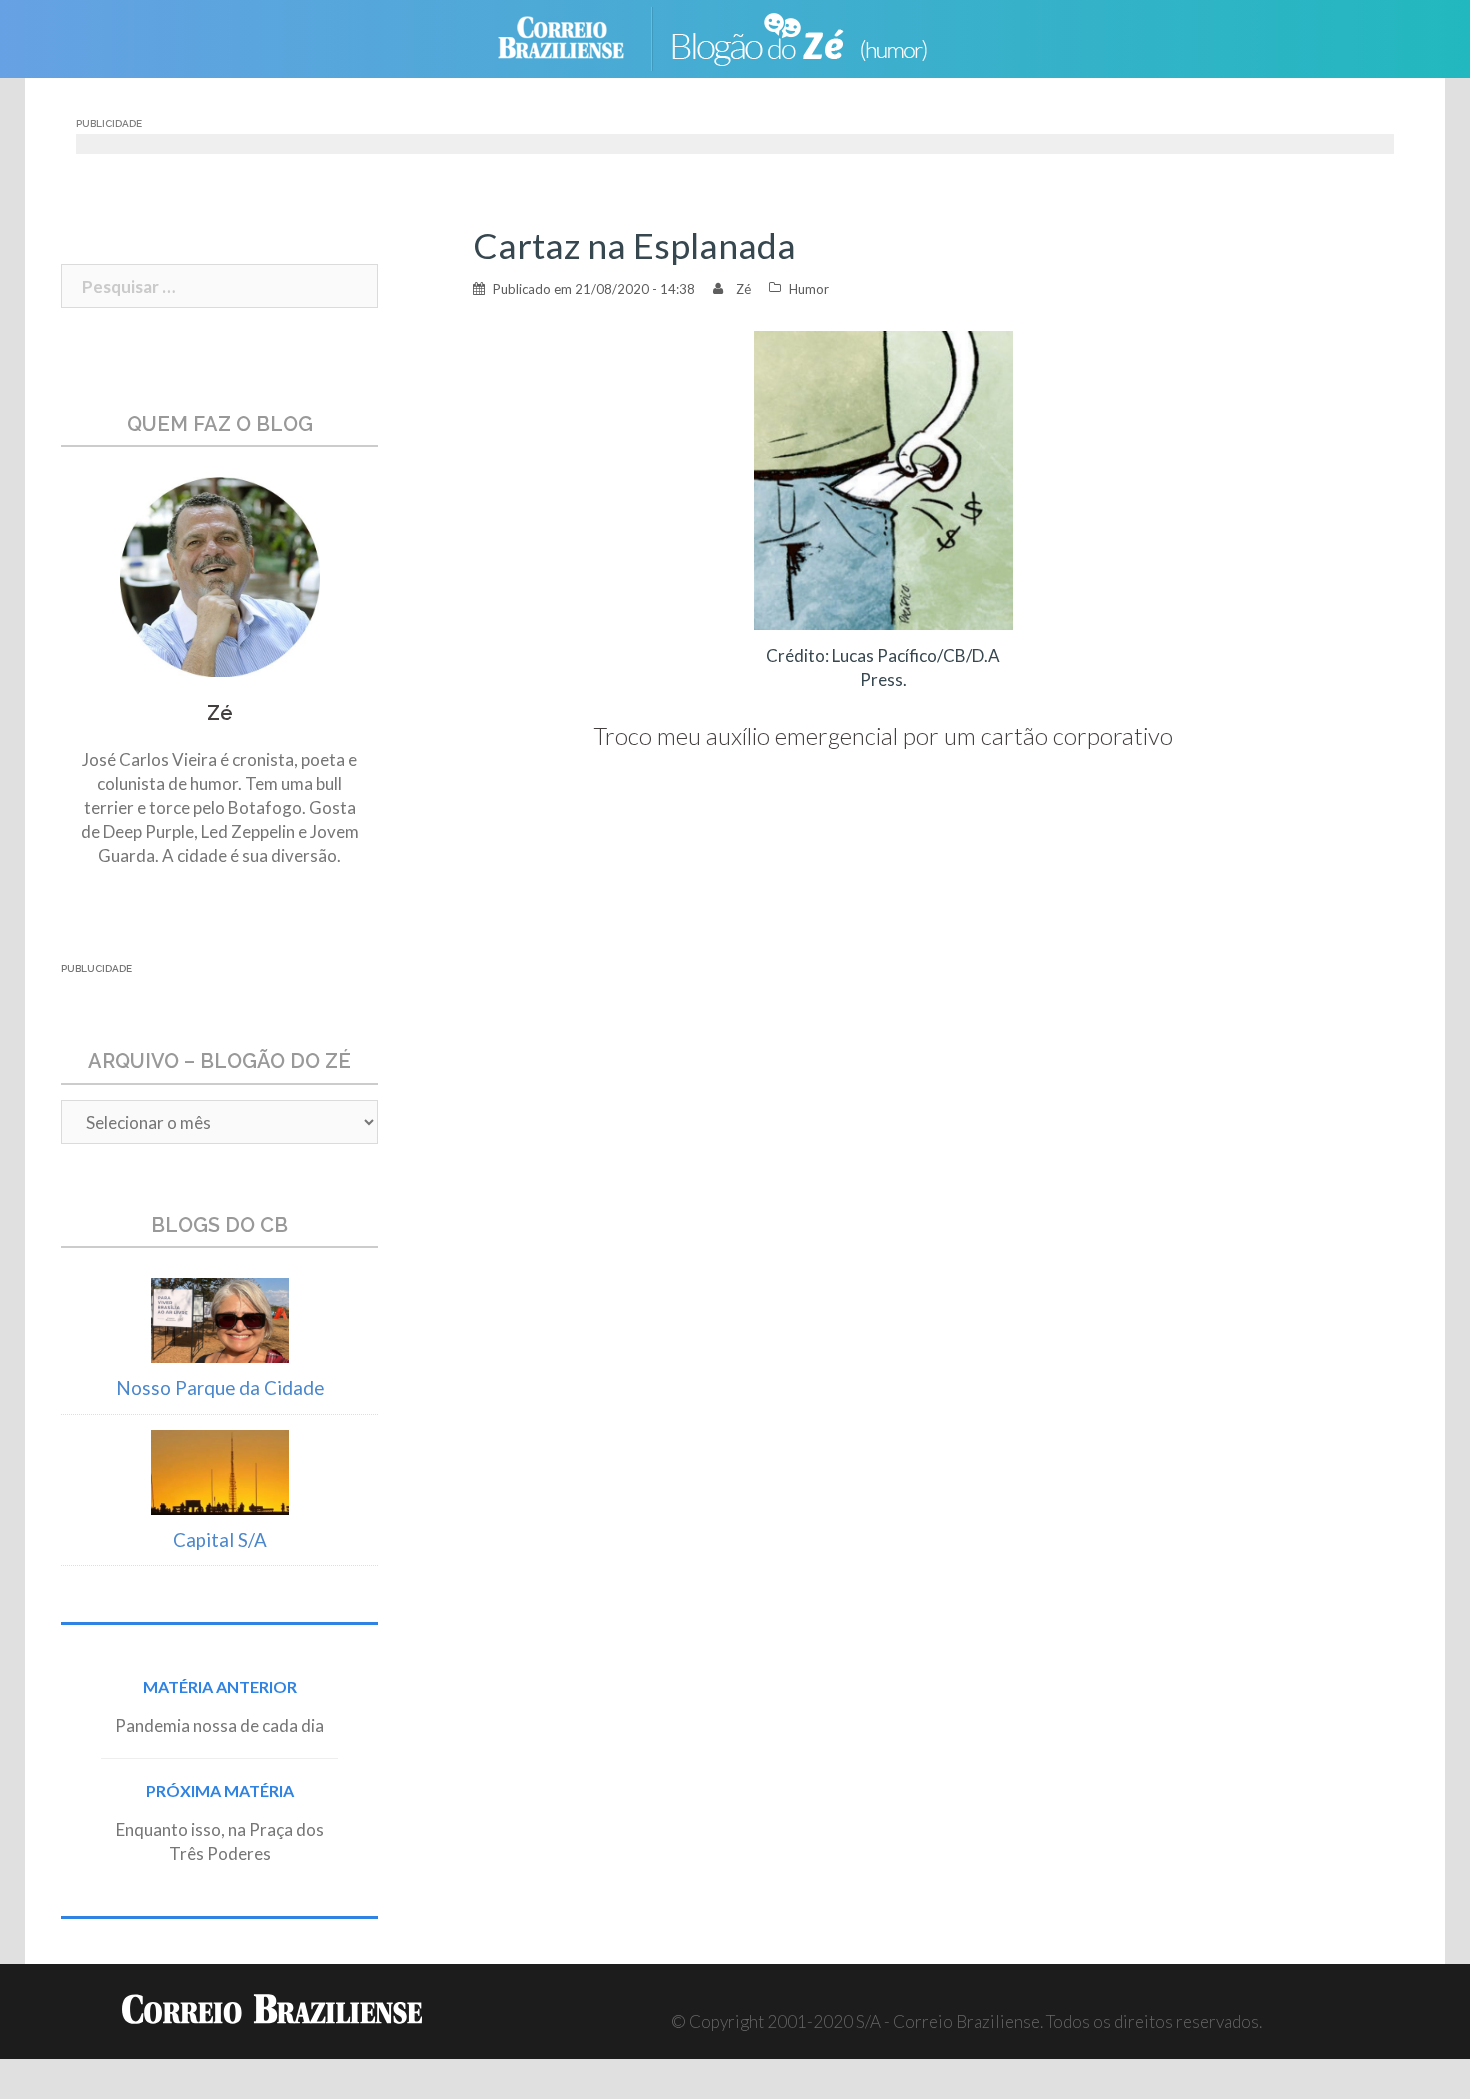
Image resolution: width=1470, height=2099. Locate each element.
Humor (809, 289)
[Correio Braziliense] (576, 36)
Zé (743, 289)
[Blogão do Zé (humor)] (815, 36)
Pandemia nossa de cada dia (219, 1725)
